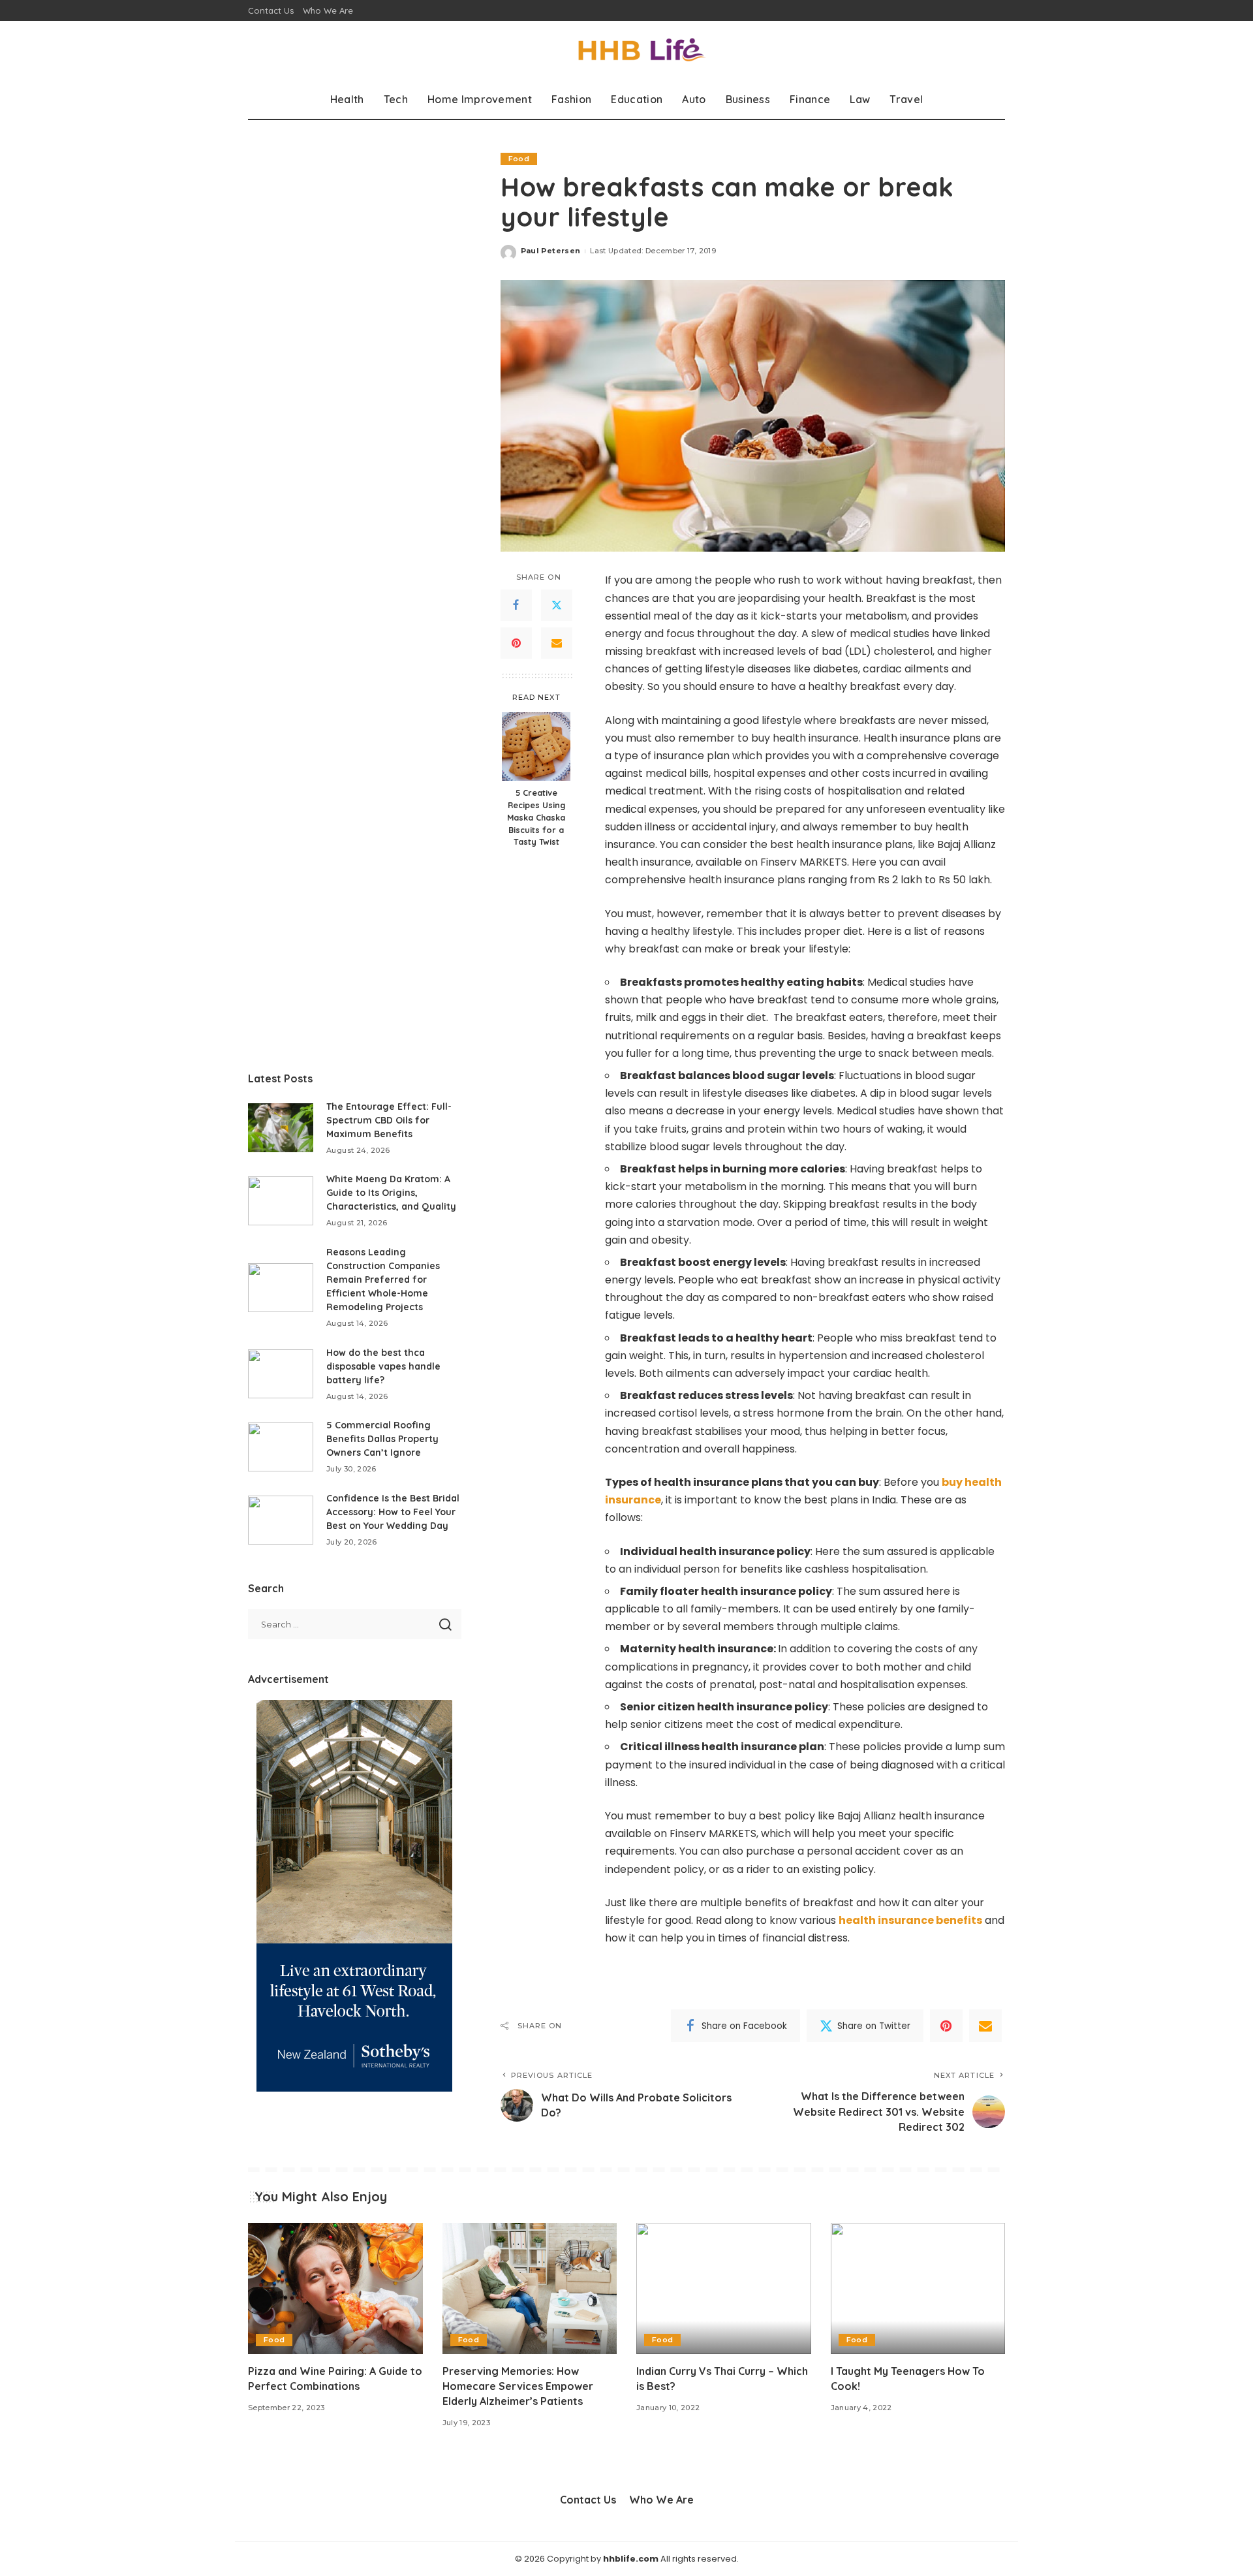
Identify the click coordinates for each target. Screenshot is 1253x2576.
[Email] (557, 644)
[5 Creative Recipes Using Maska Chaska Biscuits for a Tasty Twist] (536, 746)
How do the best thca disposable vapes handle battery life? (383, 1366)
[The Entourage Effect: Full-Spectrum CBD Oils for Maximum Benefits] (281, 1128)
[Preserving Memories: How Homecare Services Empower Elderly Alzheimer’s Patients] (530, 2288)
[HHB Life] (626, 51)
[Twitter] (557, 606)
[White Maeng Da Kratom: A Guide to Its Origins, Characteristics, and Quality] (281, 1201)
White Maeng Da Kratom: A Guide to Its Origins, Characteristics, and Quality (391, 1193)
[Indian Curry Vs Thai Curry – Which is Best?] (724, 2288)
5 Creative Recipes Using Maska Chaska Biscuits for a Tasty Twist (536, 818)
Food (519, 159)
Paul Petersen (550, 251)
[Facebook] (516, 606)
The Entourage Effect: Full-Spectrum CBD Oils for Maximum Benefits (389, 1120)
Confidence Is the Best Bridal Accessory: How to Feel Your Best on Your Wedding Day (393, 1512)
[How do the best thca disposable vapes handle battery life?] (281, 1374)
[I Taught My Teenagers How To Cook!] (918, 2288)
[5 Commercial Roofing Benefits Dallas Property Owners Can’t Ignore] (281, 1447)
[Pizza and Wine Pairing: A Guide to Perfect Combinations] (335, 2288)
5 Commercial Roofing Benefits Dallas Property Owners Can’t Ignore (382, 1439)
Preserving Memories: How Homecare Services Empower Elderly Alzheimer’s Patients (518, 2386)
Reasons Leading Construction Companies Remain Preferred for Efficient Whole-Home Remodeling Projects (383, 1280)
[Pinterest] (516, 644)
